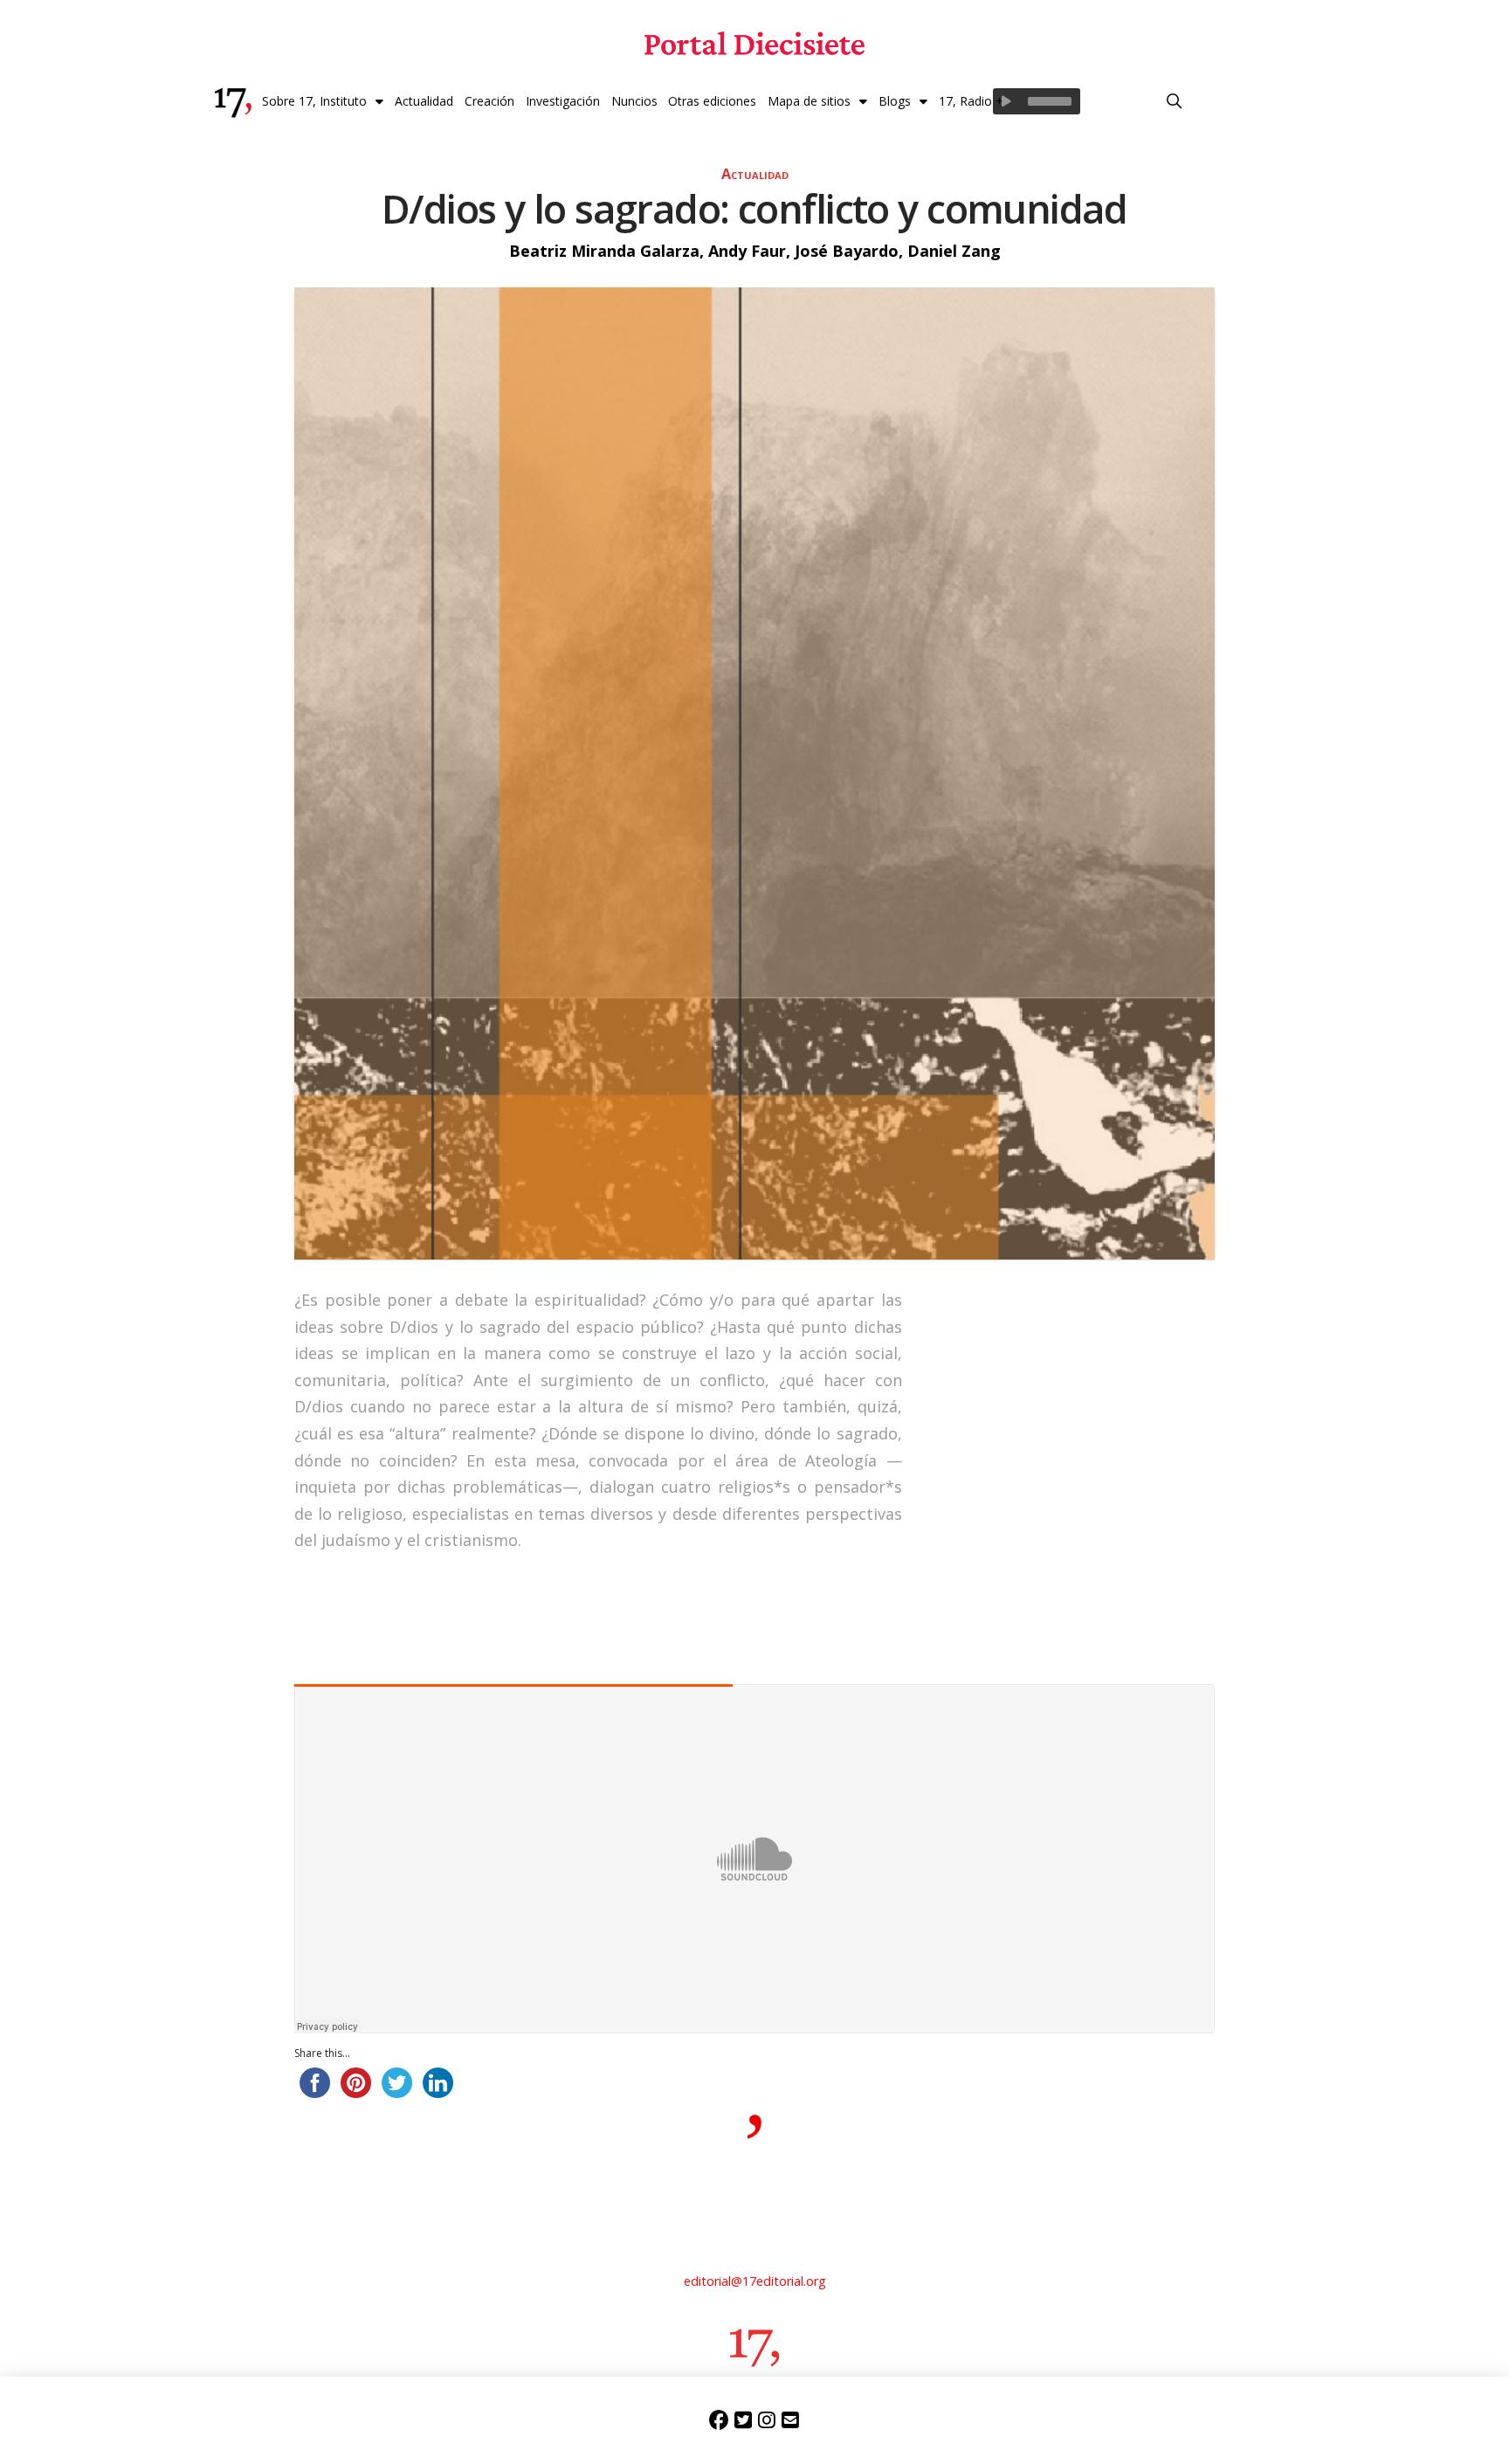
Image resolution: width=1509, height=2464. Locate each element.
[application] (1037, 101)
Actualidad (755, 174)
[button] (1175, 101)
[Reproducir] (1006, 101)
